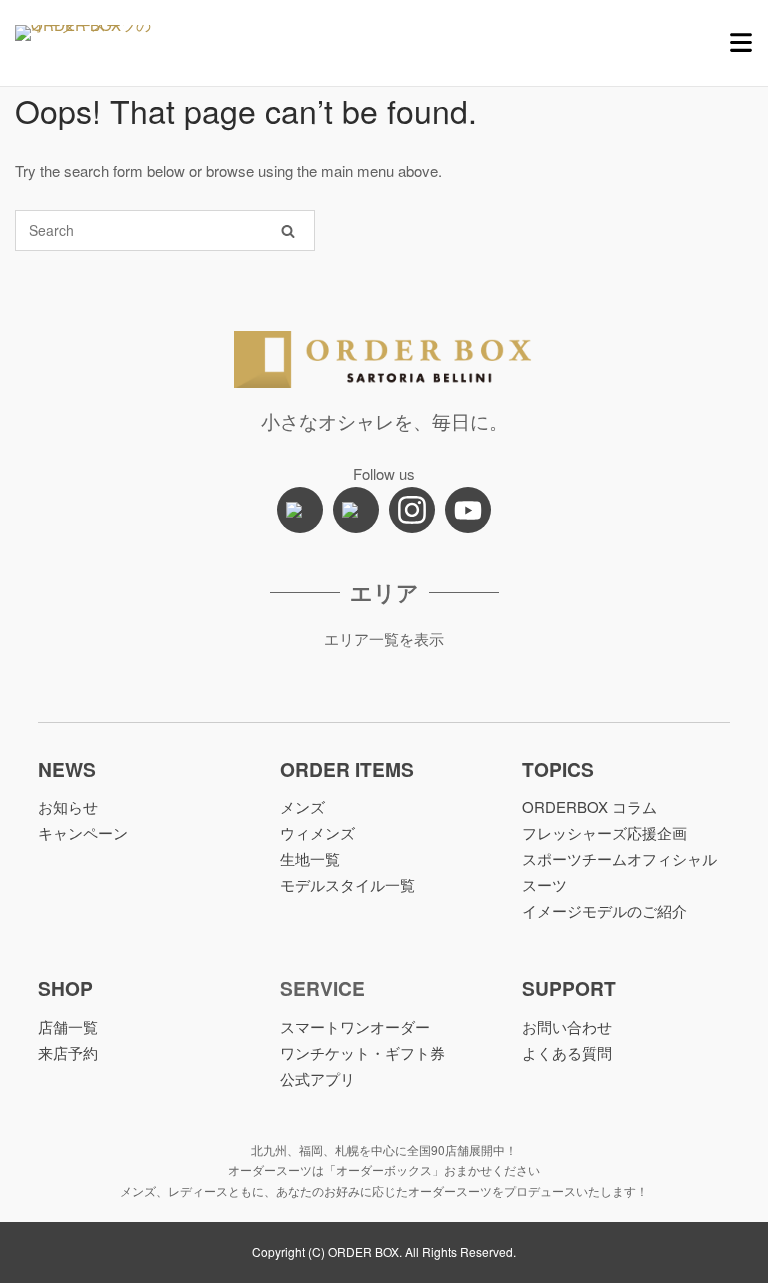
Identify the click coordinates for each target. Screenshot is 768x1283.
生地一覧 (310, 858)
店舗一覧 (68, 1026)
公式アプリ (317, 1078)
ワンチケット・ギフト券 (362, 1052)
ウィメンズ (317, 832)
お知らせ (68, 806)
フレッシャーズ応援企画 (604, 832)
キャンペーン (83, 832)
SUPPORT (569, 988)
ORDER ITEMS (347, 769)
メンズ (302, 806)
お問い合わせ (567, 1026)
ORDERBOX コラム (589, 806)
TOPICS (558, 769)
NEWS (67, 769)
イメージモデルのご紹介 (604, 910)
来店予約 (68, 1052)
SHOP (65, 988)
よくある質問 (567, 1052)
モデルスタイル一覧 (347, 884)
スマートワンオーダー (355, 1026)
